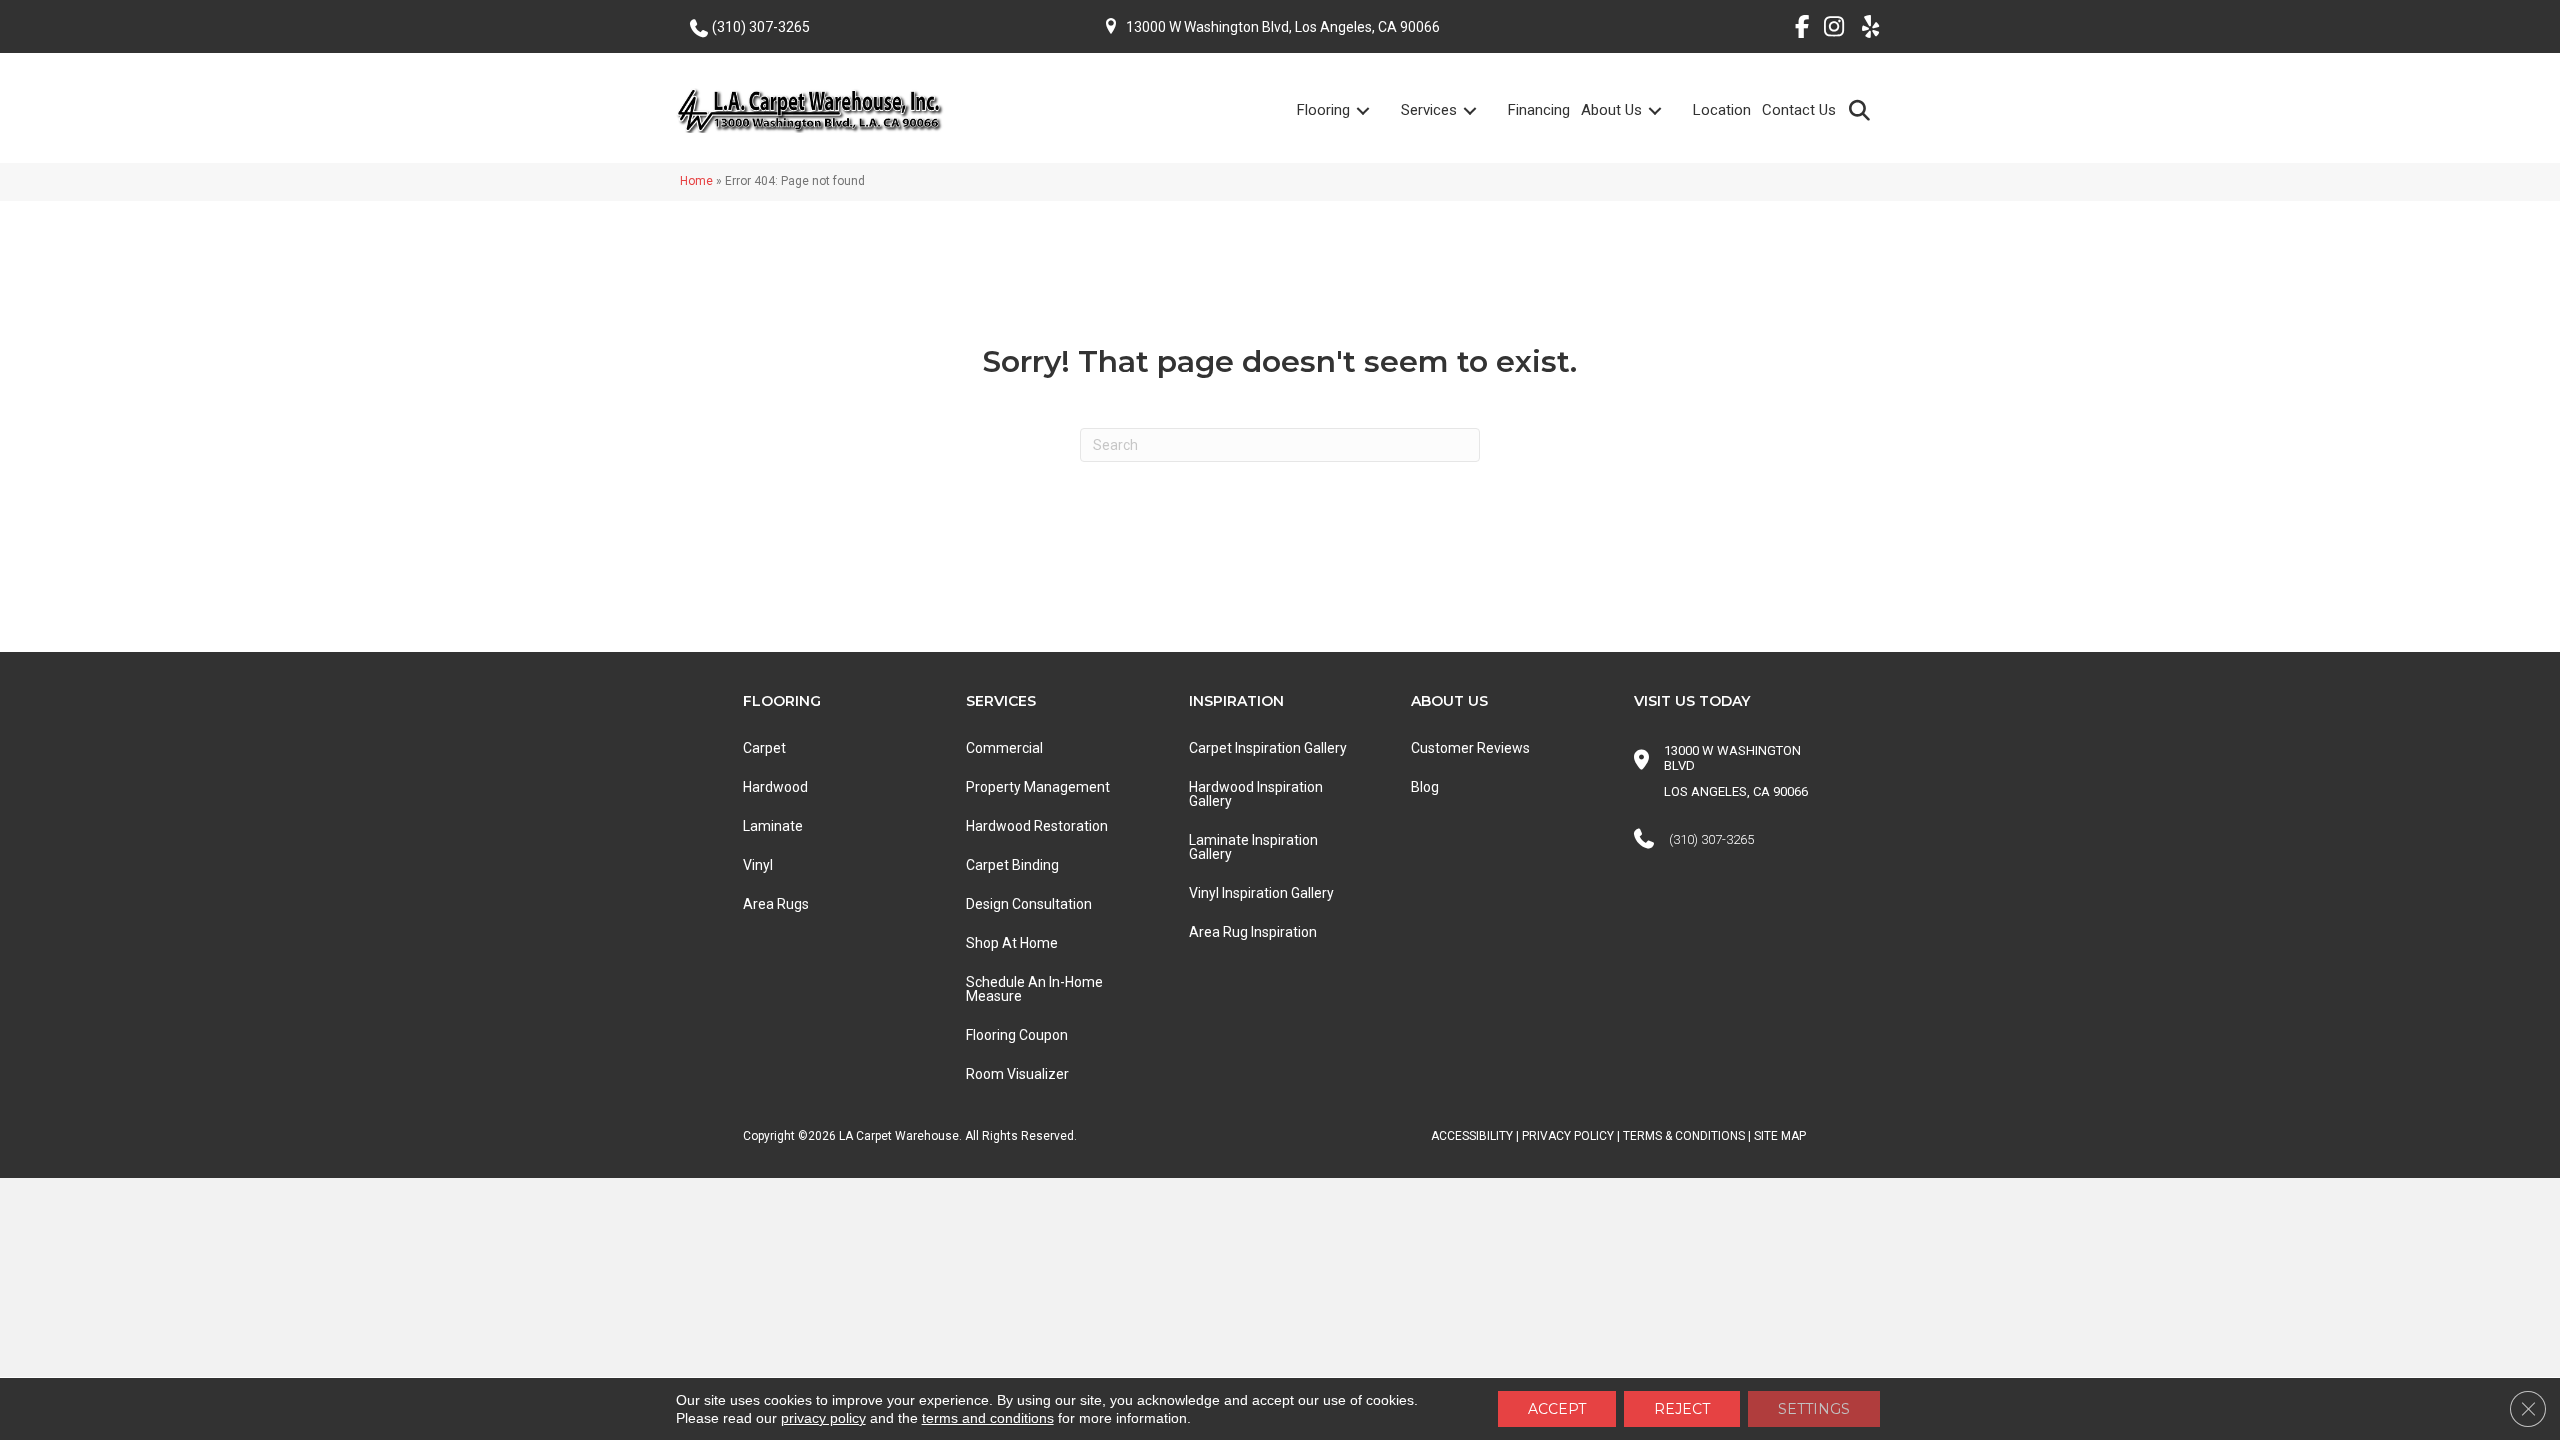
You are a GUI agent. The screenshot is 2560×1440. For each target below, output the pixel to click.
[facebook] (1794, 30)
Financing (1539, 110)
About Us (1611, 110)
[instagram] (1829, 30)
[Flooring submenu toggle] (1375, 110)
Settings (1814, 1409)
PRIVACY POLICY (1568, 1136)
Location (1722, 110)
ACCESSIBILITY (1472, 1136)
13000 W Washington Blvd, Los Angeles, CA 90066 (1283, 27)
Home (696, 181)
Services (1429, 110)
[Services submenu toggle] (1482, 110)
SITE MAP (1780, 1136)
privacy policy (823, 1418)
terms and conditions (988, 1418)
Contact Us (1799, 110)
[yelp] (1864, 30)
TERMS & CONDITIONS (1684, 1136)
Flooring (1323, 110)
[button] (1863, 109)
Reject (1682, 1409)
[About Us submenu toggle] (1667, 110)
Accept (1557, 1409)
